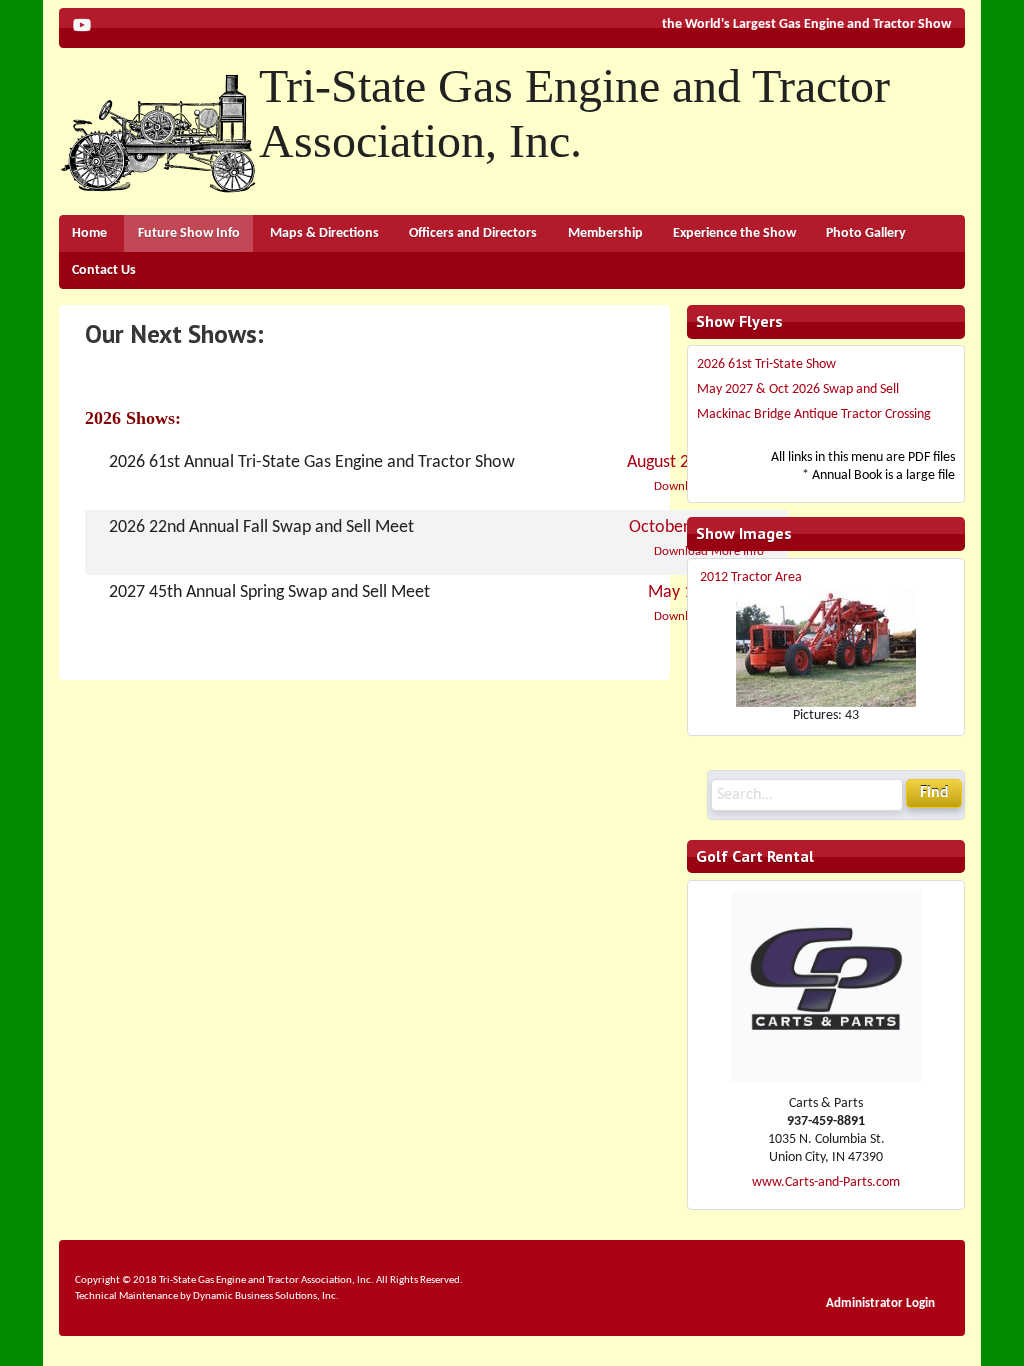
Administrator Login (880, 1303)
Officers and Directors (473, 233)
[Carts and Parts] (826, 1078)
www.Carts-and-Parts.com (826, 1182)
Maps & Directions (324, 233)
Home (89, 233)
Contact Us (104, 270)
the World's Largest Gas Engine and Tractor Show (806, 24)
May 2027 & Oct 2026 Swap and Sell (798, 389)
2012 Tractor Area (751, 577)
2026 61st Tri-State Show (766, 364)
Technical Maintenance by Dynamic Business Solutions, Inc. (207, 1296)
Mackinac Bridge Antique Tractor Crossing (814, 414)
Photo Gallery (866, 233)
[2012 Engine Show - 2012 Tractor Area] (826, 646)
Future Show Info (189, 233)
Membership (605, 233)
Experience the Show (734, 233)
